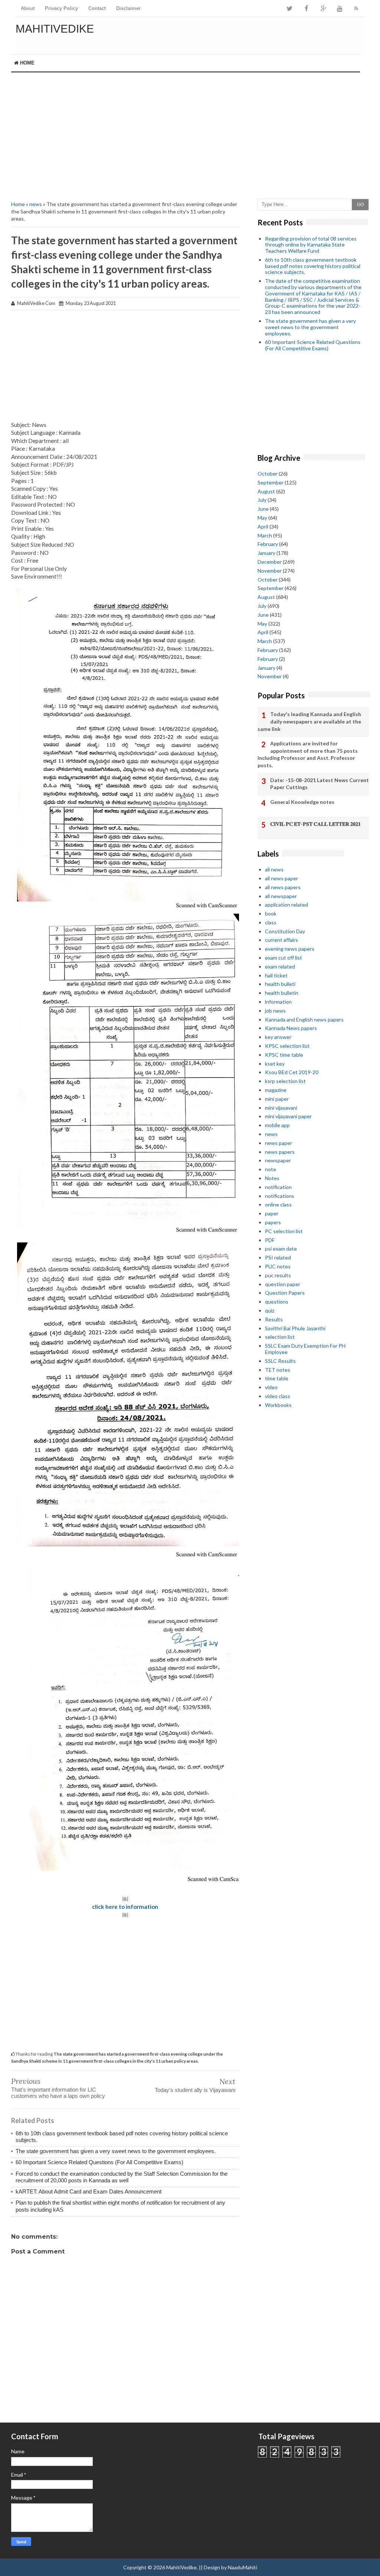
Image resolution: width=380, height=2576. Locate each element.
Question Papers (285, 1293)
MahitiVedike (55, 29)
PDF (270, 1240)
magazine (276, 1090)
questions (277, 1302)
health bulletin (282, 993)
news (36, 204)
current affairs (281, 940)
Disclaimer (128, 8)
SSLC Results (280, 1361)
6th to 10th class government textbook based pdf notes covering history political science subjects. (313, 266)
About (28, 8)
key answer (278, 1037)
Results (274, 1319)
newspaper (278, 1160)
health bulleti (280, 984)
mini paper (277, 1099)
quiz (270, 1310)
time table (277, 1378)
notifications (280, 1196)
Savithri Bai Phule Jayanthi (295, 1328)
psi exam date (281, 1249)
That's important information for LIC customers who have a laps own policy (58, 2093)
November (270, 571)
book (271, 913)
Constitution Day (285, 931)
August (266, 491)
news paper (279, 1143)
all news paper (281, 878)
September (271, 482)
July (262, 500)
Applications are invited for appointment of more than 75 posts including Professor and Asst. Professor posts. (308, 754)
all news (274, 869)
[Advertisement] (190, 136)
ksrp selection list (285, 1081)
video (271, 1387)
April (263, 527)
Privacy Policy (61, 8)
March (265, 535)
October (268, 474)
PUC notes (278, 1266)
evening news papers (290, 949)
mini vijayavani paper (288, 1116)
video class (278, 1396)
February (268, 544)
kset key (275, 1064)
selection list (280, 1337)
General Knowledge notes (302, 802)
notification (278, 1187)
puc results (278, 1275)
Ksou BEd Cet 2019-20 (292, 1072)
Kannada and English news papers (304, 1019)
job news (275, 1011)
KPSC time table (284, 1055)
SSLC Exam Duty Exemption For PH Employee (305, 1349)
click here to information (125, 1907)
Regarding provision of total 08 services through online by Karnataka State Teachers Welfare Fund (311, 245)
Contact (97, 8)
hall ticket (276, 975)
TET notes (278, 1370)
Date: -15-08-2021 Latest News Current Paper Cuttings (320, 784)
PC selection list (284, 1231)
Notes (272, 1178)
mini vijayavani (281, 1108)
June (263, 509)
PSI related (278, 1257)
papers (273, 1222)
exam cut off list (284, 958)
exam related (280, 966)
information (278, 1002)
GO (360, 205)
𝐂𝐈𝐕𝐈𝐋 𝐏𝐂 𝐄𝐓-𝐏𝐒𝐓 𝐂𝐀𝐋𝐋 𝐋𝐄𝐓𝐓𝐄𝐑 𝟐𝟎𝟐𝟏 (315, 824)
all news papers (283, 887)
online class (278, 1204)
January (266, 553)
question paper (283, 1284)
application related (286, 905)
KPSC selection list (287, 1046)
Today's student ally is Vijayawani (195, 2090)
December (270, 562)
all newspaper (281, 896)
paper (272, 1213)
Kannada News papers (291, 1028)
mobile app (277, 1125)
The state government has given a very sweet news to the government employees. (116, 2151)
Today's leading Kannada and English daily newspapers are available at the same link (309, 721)
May (262, 518)
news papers (280, 1152)
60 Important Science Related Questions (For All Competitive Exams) (99, 2162)
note (271, 1169)
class (271, 922)
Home (27, 63)
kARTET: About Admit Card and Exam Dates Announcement (89, 2191)
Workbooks (278, 1405)
